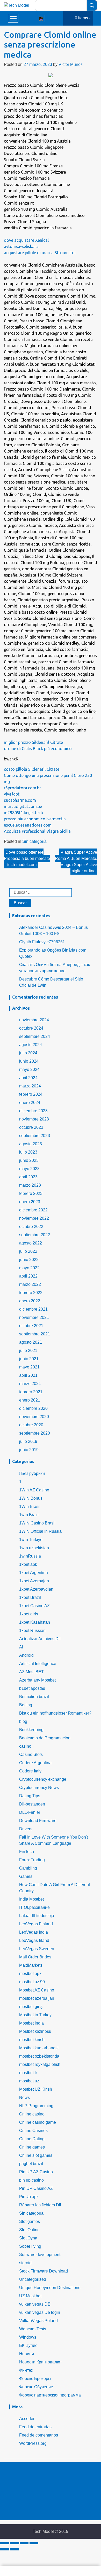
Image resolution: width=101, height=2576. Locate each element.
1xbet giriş (29, 1614)
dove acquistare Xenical (26, 240)
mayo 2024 (29, 1069)
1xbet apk (28, 1564)
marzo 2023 (30, 1185)
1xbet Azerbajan (34, 1581)
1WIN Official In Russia (40, 1531)
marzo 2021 (30, 1384)
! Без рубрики (32, 1473)
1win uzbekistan (34, 1548)
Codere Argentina (35, 1763)
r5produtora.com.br (22, 788)
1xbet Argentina (34, 1573)
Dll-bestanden (32, 1804)
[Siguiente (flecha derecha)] (14, 2549)
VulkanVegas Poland (38, 2321)
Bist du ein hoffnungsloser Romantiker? (55, 1713)
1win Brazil (29, 1515)
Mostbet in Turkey (35, 2015)
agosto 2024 (31, 1045)
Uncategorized (33, 2279)
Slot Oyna (28, 2238)
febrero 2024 (31, 1094)
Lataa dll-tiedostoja (37, 1916)
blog (23, 1721)
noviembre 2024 (34, 1020)
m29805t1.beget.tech (23, 813)
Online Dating (32, 2139)
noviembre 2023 (34, 1119)
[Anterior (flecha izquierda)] (4, 2549)
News (24, 2098)
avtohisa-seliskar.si (22, 246)
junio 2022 (29, 1260)
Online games (32, 2147)
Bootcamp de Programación (45, 1738)
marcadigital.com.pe (23, 806)
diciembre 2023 (33, 1111)
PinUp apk (29, 2197)
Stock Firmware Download (44, 2271)
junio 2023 (29, 1160)
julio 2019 (28, 1441)
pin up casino (31, 2180)
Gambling (28, 1868)
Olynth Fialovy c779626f (41, 942)
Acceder (27, 2419)
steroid (25, 2263)
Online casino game (38, 2122)
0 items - (83, 18)
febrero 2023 (31, 1193)
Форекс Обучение (36, 2387)
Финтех (26, 2370)
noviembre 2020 (34, 1417)
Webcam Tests (33, 2329)
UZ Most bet (30, 2296)
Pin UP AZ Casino (36, 2172)
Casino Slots (31, 1754)
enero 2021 (30, 1400)
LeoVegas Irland (34, 1940)
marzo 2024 (30, 1086)
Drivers (26, 1829)
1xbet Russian (32, 1631)
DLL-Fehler (30, 1812)
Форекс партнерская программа (50, 2395)
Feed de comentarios (39, 2435)
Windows (28, 2337)
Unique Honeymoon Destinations (50, 2288)
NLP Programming (36, 2106)
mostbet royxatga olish (40, 2064)
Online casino (32, 2114)
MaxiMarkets (31, 1965)
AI (21, 1647)
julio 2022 (28, 1251)
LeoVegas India (34, 1932)
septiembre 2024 (35, 1036)
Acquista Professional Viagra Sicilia (37, 831)
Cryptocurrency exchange (43, 1779)
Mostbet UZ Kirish (36, 2089)
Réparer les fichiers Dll (40, 2205)
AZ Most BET (31, 1672)
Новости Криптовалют (41, 2362)
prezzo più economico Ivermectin (35, 819)
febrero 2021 (31, 1392)
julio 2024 (28, 1053)
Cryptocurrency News (39, 1788)
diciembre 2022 (33, 1210)
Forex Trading (32, 1860)
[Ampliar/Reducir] (34, 2543)
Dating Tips (30, 1796)
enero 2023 (30, 1202)
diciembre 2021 (33, 1309)
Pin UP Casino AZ (36, 2188)
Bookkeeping (31, 1730)
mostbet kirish (32, 2040)
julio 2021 (28, 1351)
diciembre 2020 (33, 1408)
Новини (27, 2354)
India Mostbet (31, 1899)
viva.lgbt (12, 794)
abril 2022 (28, 1276)
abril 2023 (28, 1177)
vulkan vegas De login (40, 2312)
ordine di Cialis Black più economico (38, 749)
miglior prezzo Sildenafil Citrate (33, 742)
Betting (26, 1705)
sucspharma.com (20, 800)
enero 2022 (30, 1301)
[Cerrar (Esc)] (4, 2543)
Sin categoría (34, 841)
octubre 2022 (31, 1227)
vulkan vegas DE (35, 2304)
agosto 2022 (31, 1243)
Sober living (30, 2246)
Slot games (30, 2221)
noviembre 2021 (34, 1317)
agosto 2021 (31, 1342)
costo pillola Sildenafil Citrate (32, 769)
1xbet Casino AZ (34, 1606)
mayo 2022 (29, 1268)
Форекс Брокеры (35, 2379)
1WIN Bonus (31, 1498)
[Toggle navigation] (41, 18)
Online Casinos (33, 2131)
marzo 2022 (30, 1284)
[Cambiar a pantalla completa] (24, 2543)
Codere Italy (30, 1771)
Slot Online (29, 2230)
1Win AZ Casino (34, 1490)
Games (26, 1876)
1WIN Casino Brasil (37, 1523)
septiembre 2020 (35, 1433)
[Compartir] (14, 2543)
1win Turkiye (31, 1540)
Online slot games (36, 2155)
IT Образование (34, 1907)
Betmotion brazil (34, 1697)
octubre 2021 (31, 1326)
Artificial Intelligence (38, 1664)
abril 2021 (28, 1375)
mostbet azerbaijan (37, 1998)
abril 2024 (28, 1078)
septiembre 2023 (35, 1136)
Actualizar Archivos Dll (40, 1639)
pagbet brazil (31, 2164)
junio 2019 (29, 1450)
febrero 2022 (31, 1293)
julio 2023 (28, 1152)
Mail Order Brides (35, 1957)
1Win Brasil (30, 1507)
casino (25, 1746)
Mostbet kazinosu (35, 2031)
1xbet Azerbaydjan (36, 1589)
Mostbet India (31, 2023)
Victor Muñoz (71, 64)
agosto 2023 (31, 1144)
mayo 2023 (29, 1169)
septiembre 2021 (35, 1334)
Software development (40, 2255)
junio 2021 (29, 1359)
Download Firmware (38, 1821)
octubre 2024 (31, 1028)
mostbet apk (30, 1974)
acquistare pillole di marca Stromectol (40, 253)
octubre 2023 (31, 1127)
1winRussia (30, 1556)
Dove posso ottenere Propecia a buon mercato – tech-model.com (27, 858)
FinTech (27, 1852)
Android (26, 1655)
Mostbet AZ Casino (37, 1990)
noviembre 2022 (34, 1218)
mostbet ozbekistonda (39, 2056)
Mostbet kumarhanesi (39, 2048)
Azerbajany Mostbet (37, 1680)
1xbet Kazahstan (35, 1622)
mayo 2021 (29, 1367)
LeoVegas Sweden (37, 1949)
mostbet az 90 (32, 1982)
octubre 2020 (31, 1425)
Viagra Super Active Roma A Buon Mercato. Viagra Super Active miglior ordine (76, 862)
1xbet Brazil (30, 1597)
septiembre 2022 (35, 1235)
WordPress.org (33, 2443)
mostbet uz (29, 2081)
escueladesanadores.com (28, 825)
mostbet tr (28, 2073)
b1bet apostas (32, 1688)
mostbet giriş (31, 2007)
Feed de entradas (35, 2427)
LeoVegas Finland (36, 1924)
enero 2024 (30, 1103)
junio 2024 (29, 1061)
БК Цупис (28, 2345)
